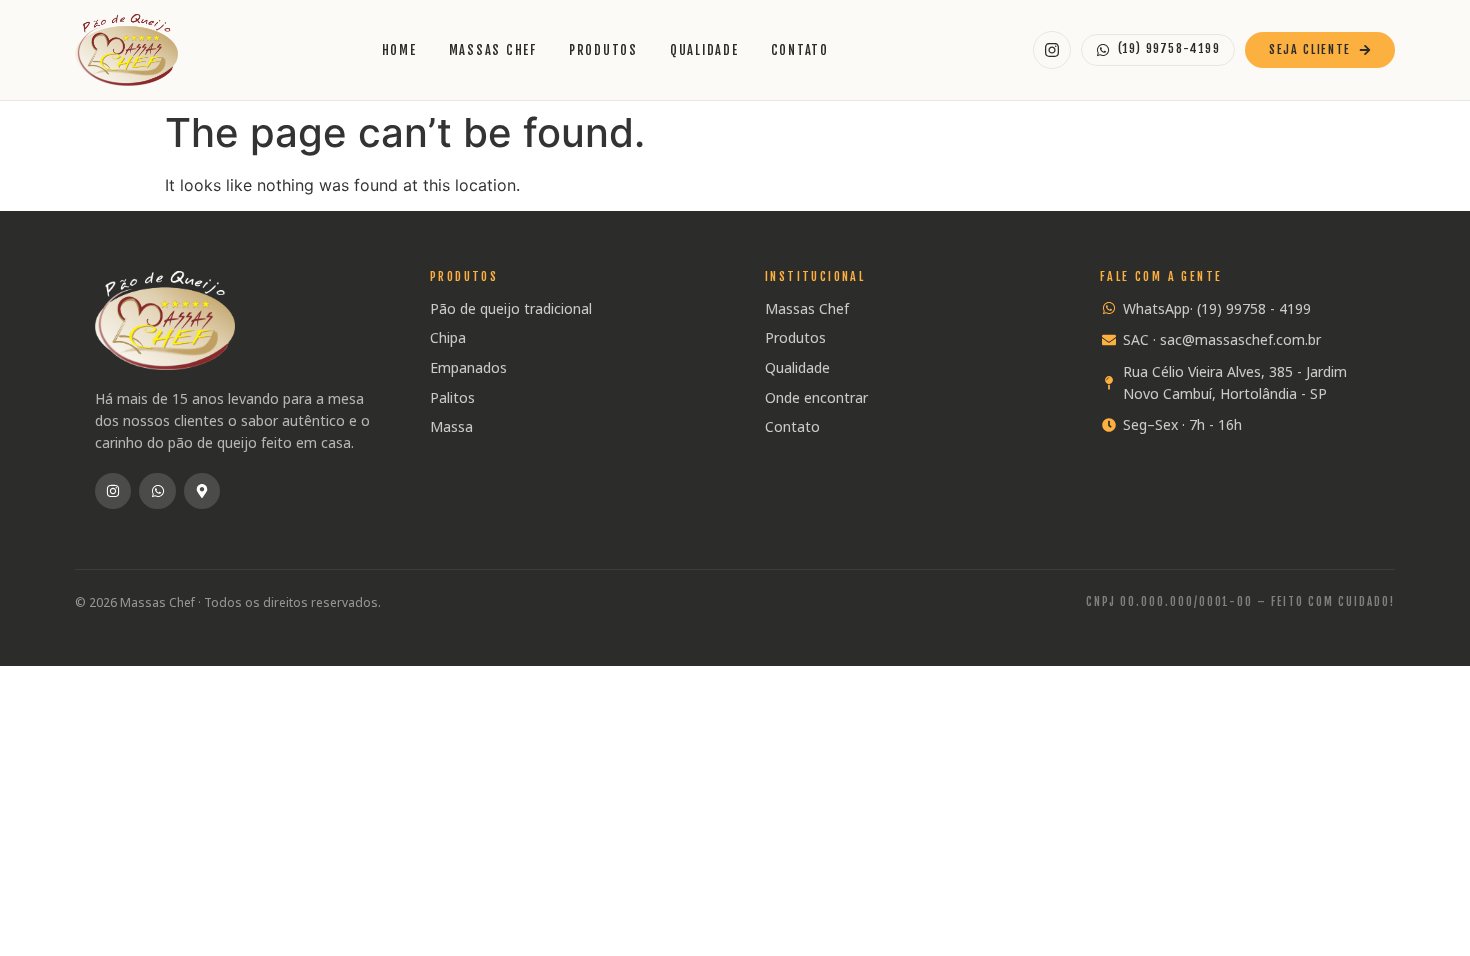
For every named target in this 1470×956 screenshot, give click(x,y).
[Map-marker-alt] (202, 491)
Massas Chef (493, 50)
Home (399, 50)
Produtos (603, 50)
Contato (800, 50)
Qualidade (704, 50)
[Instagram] (113, 491)
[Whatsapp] (157, 491)
